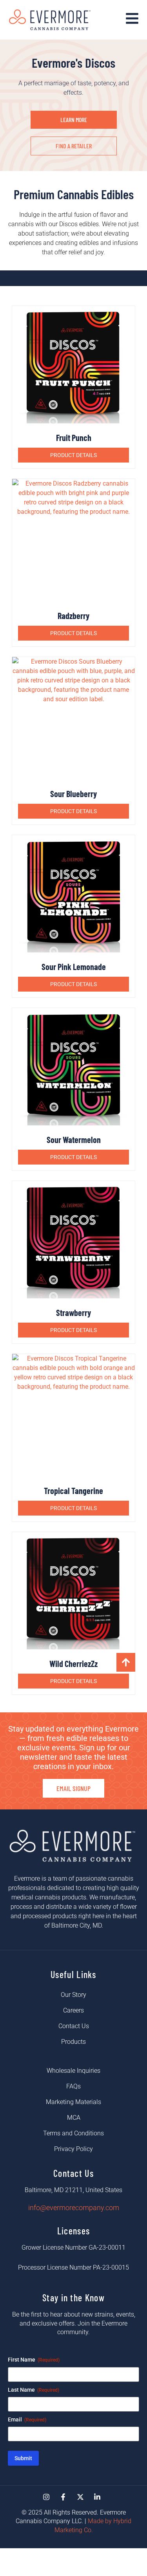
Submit (23, 2458)
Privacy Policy (73, 2149)
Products (73, 2042)
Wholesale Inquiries (73, 2071)
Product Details (73, 455)
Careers (73, 2010)
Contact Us (74, 2026)
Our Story (73, 1995)
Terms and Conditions (73, 2133)
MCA (74, 2118)
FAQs (73, 2086)
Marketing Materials (73, 2102)
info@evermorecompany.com (74, 2208)
